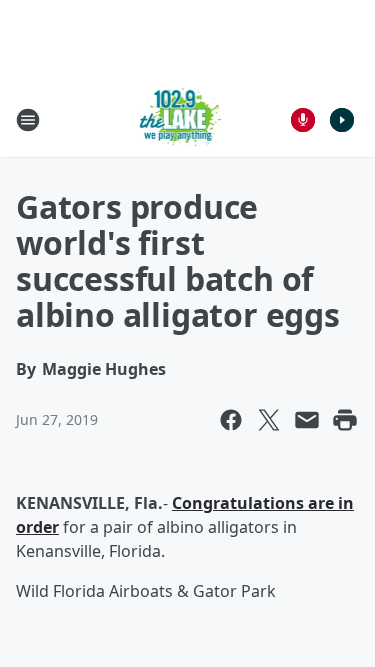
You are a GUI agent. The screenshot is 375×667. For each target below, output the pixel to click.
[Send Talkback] (303, 120)
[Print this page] (345, 420)
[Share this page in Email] (307, 420)
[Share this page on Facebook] (231, 420)
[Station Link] (181, 119)
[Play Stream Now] (342, 120)
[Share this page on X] (269, 420)
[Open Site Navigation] (28, 120)
